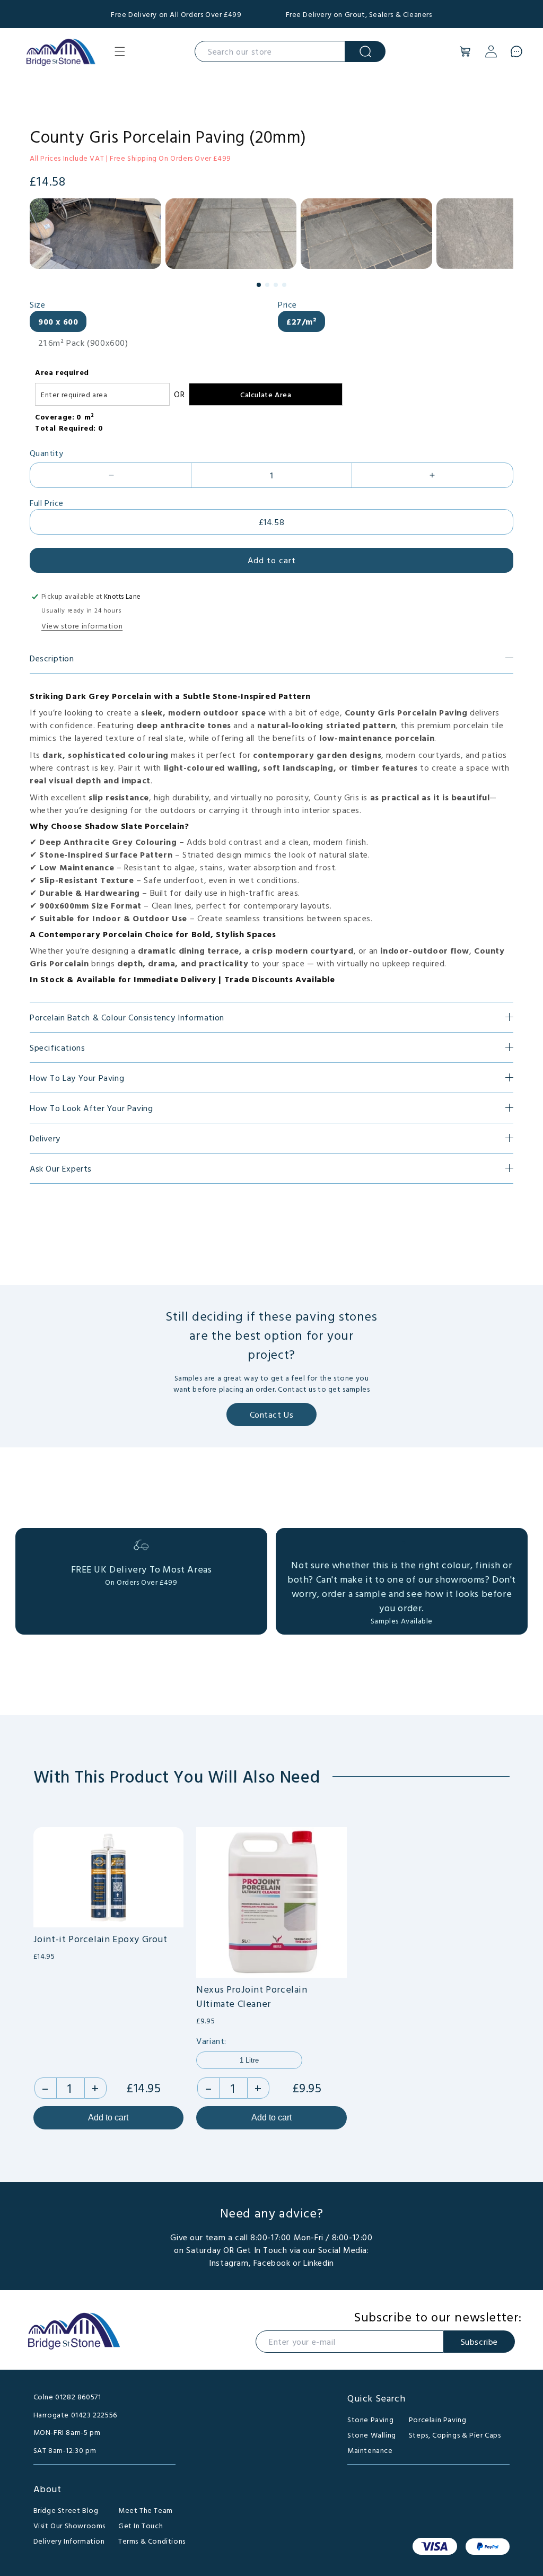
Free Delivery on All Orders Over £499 (176, 14)
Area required (62, 372)
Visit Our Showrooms (69, 2525)
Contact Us (272, 1414)
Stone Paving (370, 2419)
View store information (82, 626)
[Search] (365, 51)
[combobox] (270, 51)
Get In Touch (141, 2525)
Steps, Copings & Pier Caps (455, 2435)
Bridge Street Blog (66, 2510)
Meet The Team (146, 2510)
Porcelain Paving (438, 2419)
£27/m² (301, 321)
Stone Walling (372, 2435)
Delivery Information (69, 2541)
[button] (120, 51)
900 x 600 (58, 321)
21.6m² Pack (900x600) (83, 343)
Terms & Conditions (152, 2541)
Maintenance (370, 2450)
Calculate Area (266, 394)
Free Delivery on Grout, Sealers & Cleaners (359, 14)
